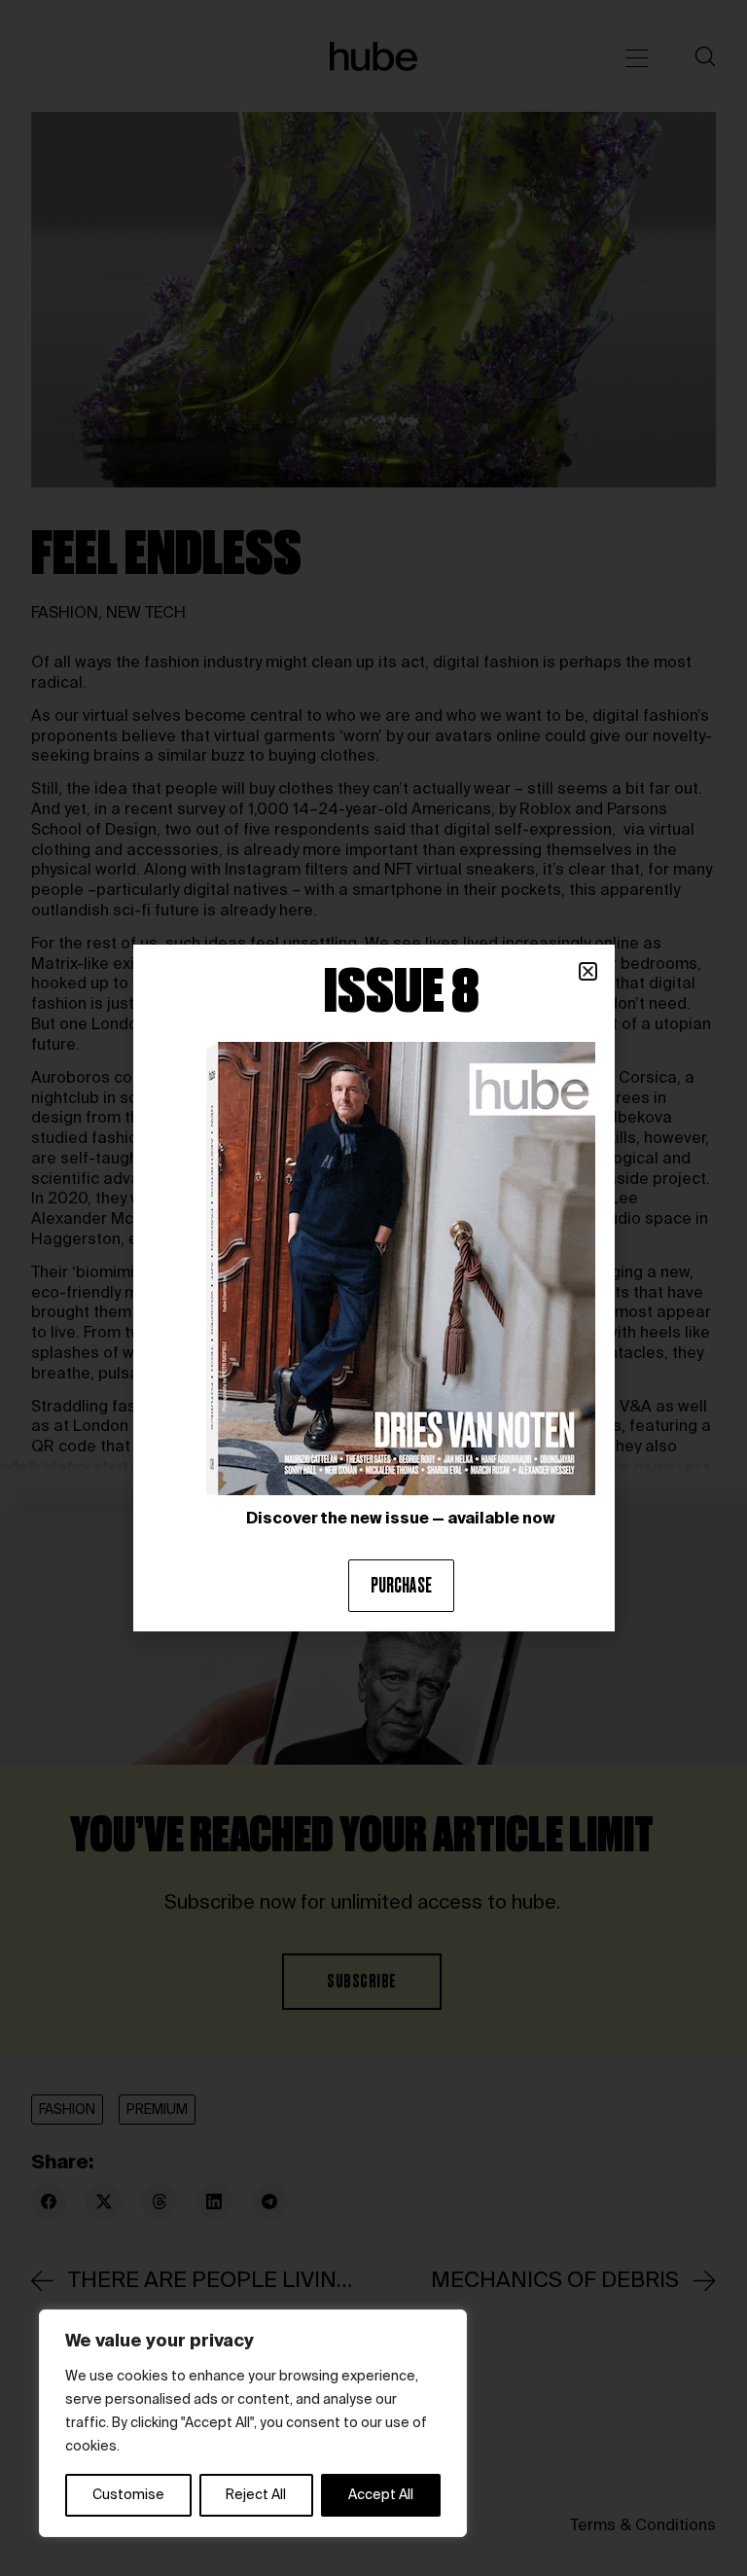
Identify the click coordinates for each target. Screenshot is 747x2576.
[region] (253, 2423)
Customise (128, 2495)
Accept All (381, 2495)
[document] (373, 1288)
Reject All (256, 2495)
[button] (588, 971)
